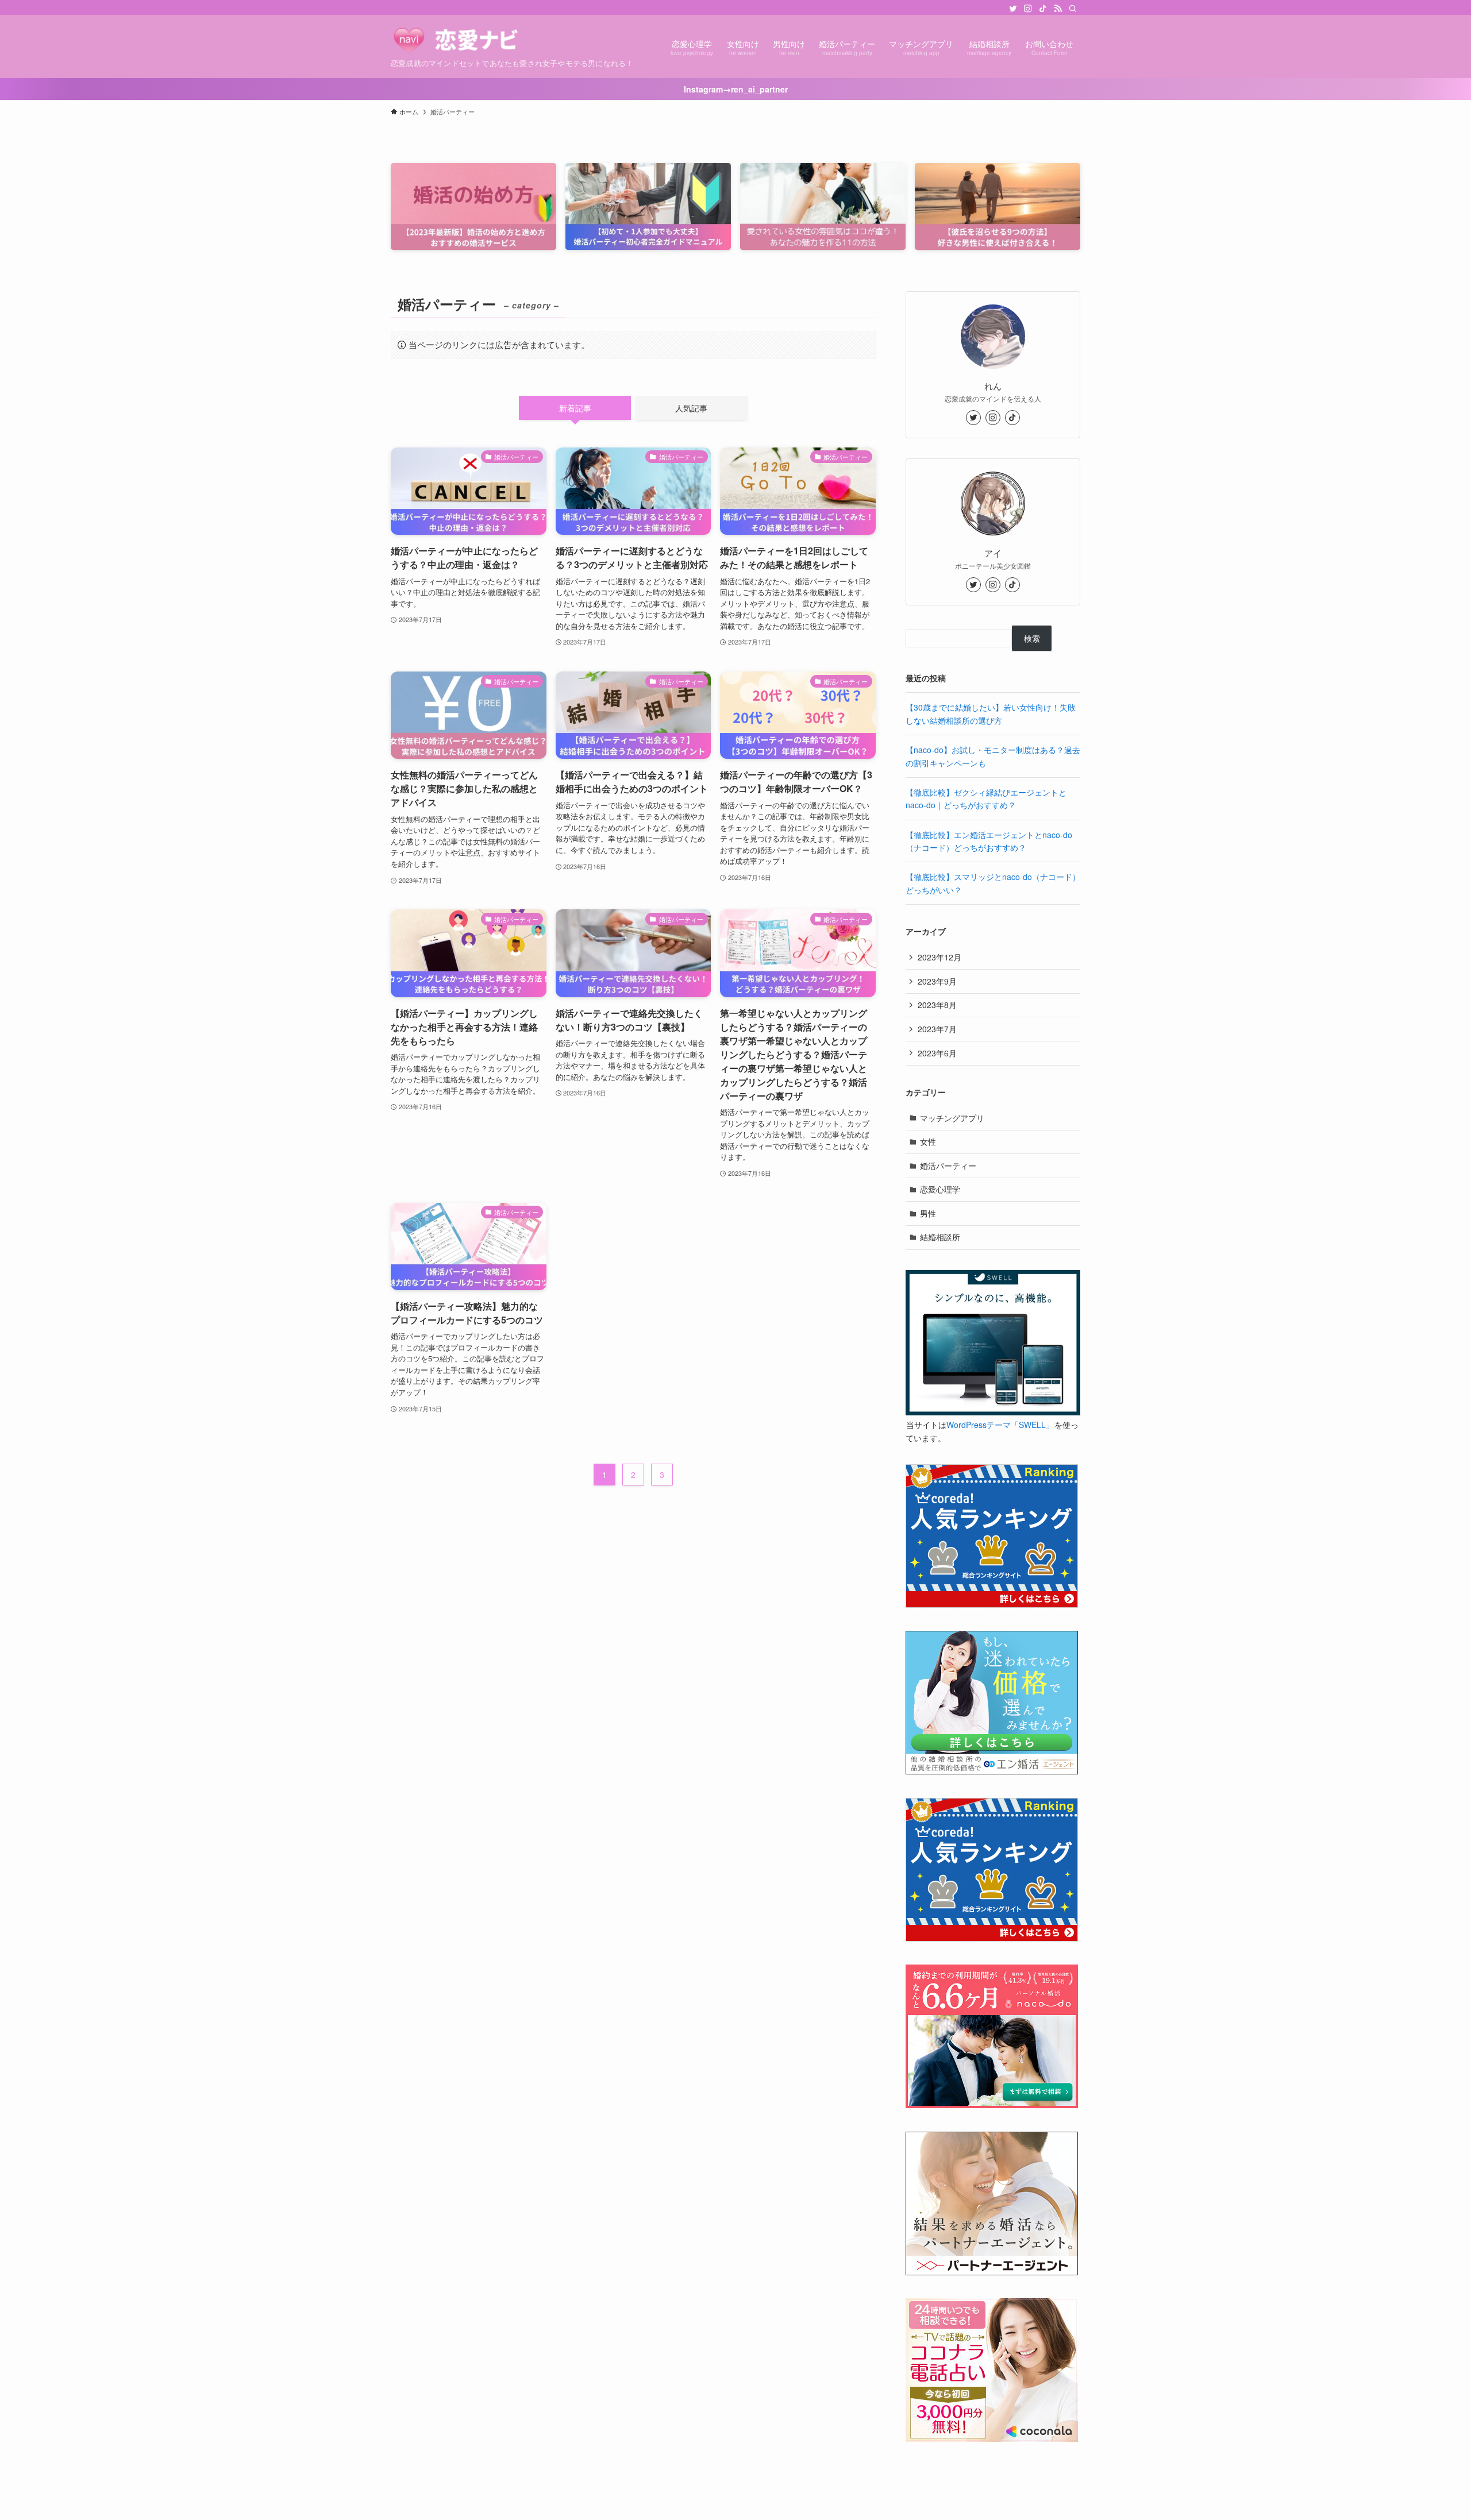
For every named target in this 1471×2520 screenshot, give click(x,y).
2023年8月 (937, 1005)
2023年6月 (937, 1053)
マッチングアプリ (952, 1118)
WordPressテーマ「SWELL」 (1000, 1425)
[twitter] (1013, 9)
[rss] (1058, 9)
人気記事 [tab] (691, 408)
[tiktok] (1043, 9)
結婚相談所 (940, 1237)
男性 (928, 1213)
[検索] (1073, 9)
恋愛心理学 (940, 1189)
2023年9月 (937, 981)
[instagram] (1028, 9)
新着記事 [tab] (575, 408)
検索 (1032, 638)
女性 (928, 1141)
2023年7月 (937, 1029)
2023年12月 (939, 957)
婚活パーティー (948, 1166)
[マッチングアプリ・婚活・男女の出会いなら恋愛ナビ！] (473, 40)
